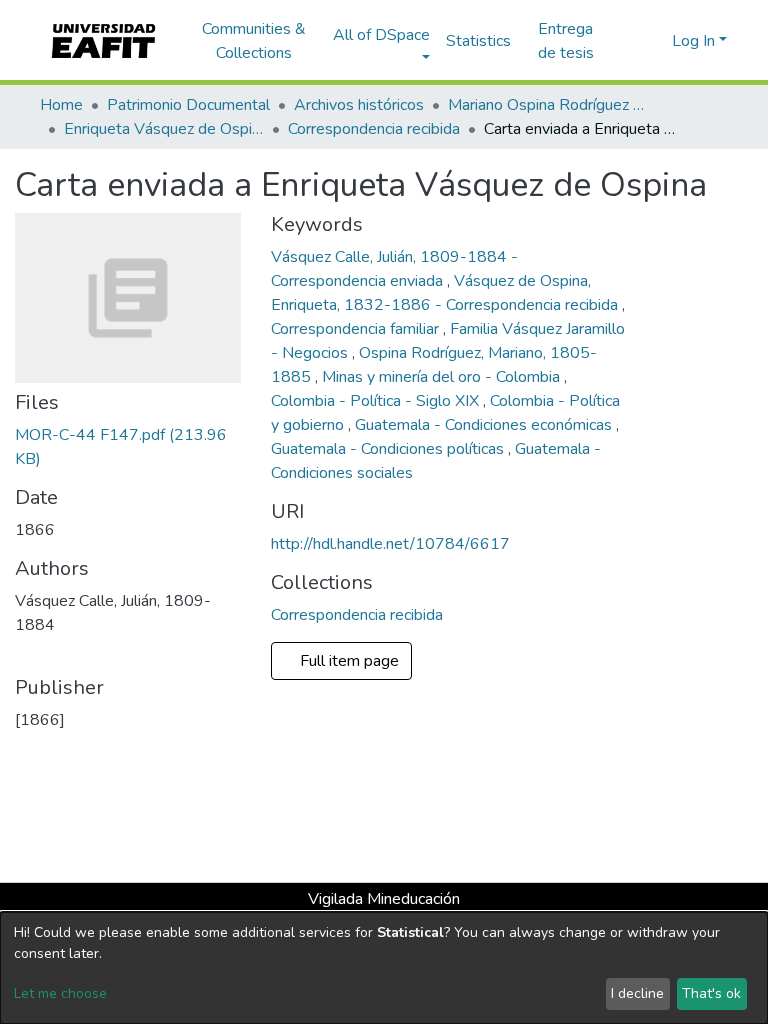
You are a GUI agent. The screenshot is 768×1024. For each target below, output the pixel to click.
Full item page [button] (347, 661)
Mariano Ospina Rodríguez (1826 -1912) (548, 105)
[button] (653, 41)
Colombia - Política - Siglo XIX (377, 401)
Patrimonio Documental (188, 105)
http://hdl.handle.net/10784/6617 (390, 544)
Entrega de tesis (566, 41)
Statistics (478, 41)
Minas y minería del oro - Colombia (443, 377)
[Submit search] (624, 41)
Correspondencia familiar (357, 329)
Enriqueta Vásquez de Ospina (164, 129)
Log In (693, 41)
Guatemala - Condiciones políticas (389, 449)
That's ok (711, 993)
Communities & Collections (254, 41)
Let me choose (60, 993)
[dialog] (384, 968)
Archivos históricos (359, 105)
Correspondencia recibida (374, 129)
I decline (637, 993)
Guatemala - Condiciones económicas (485, 425)
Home (61, 105)
